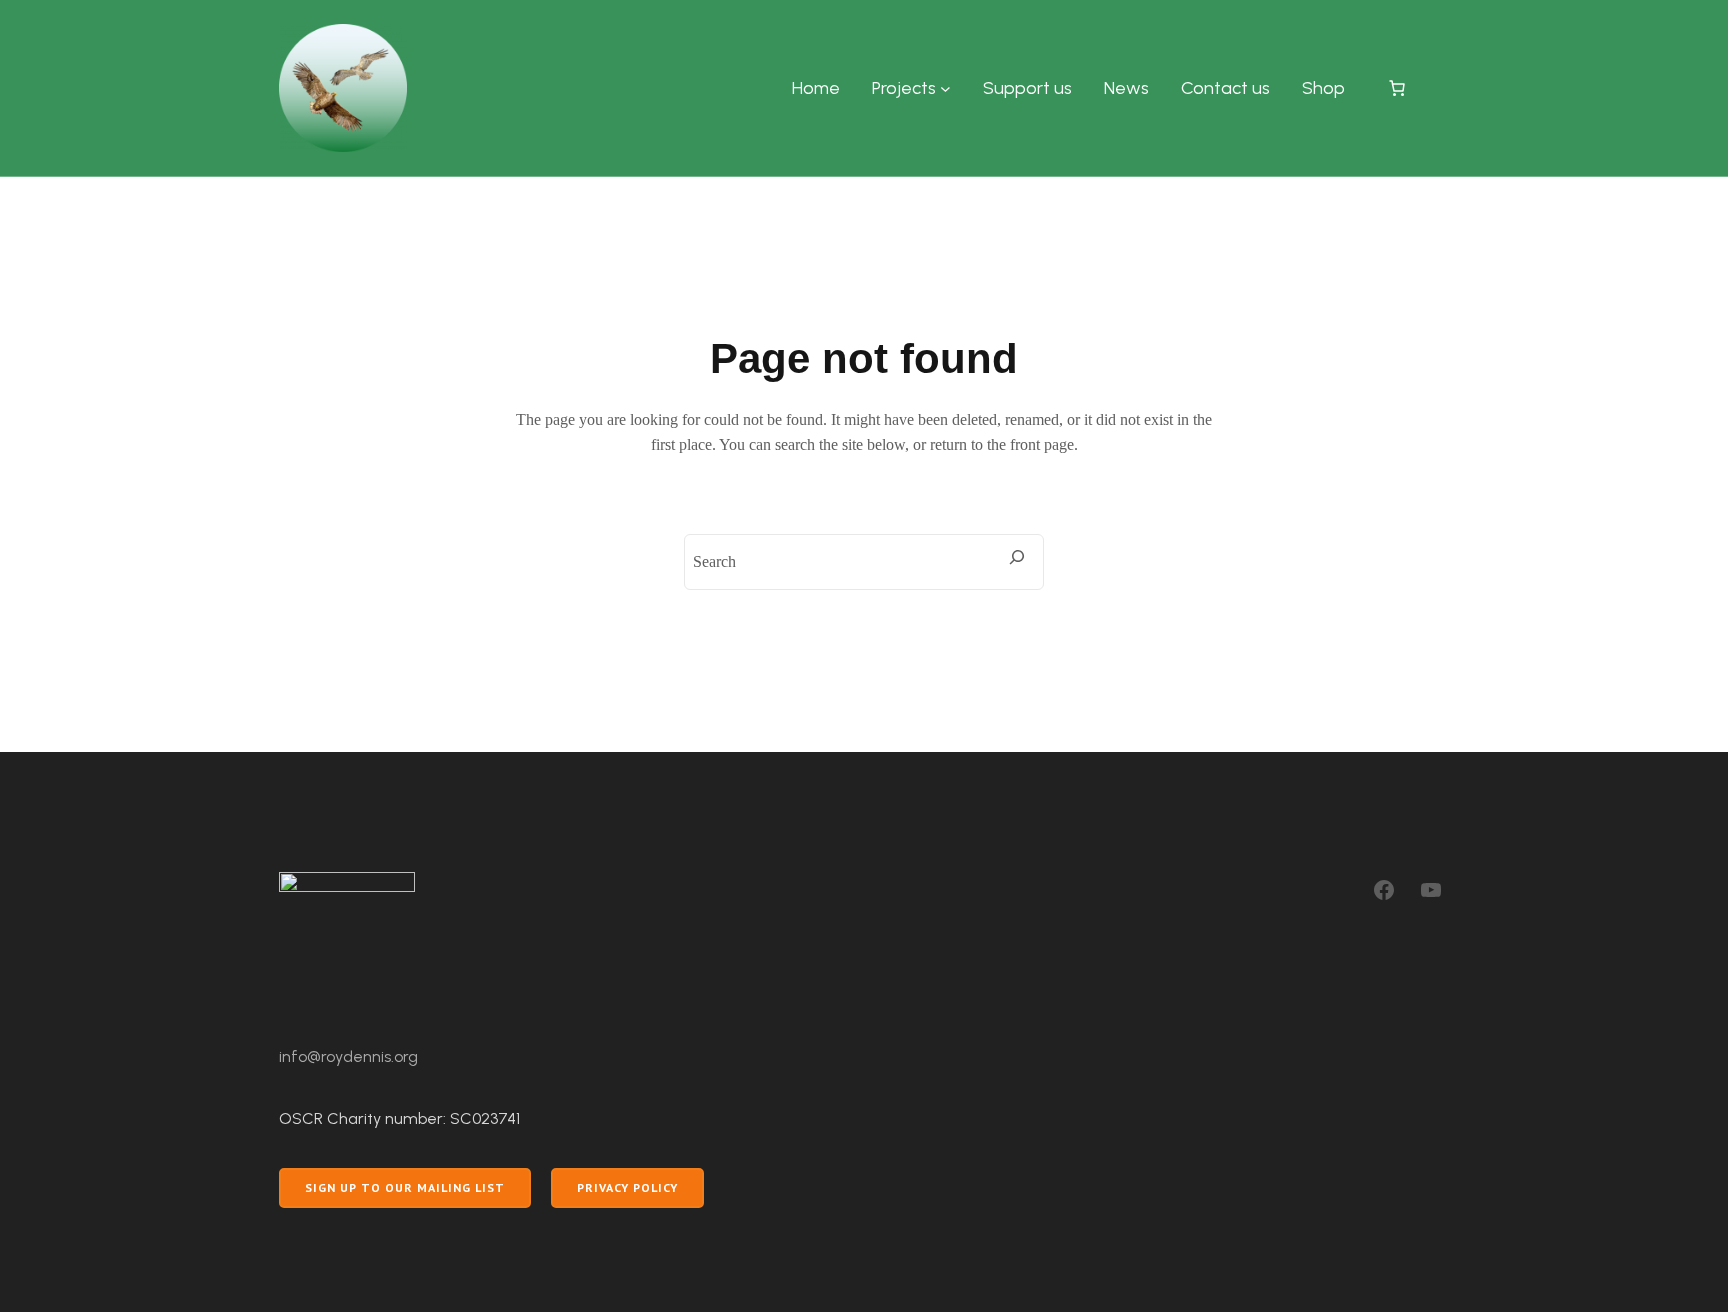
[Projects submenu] (945, 88)
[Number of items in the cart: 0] (1397, 88)
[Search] (1017, 557)
